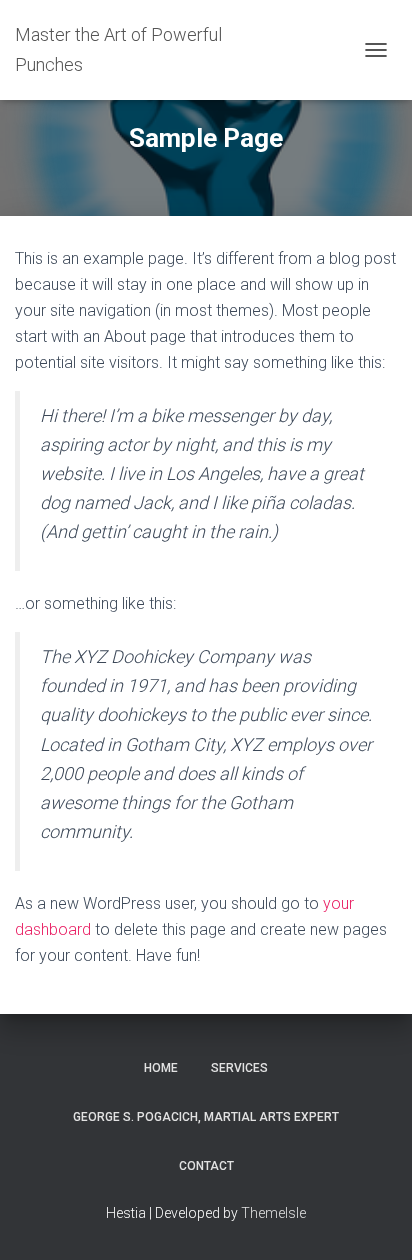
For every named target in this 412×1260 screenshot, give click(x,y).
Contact (206, 1166)
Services (239, 1068)
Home (161, 1068)
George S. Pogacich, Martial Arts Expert (206, 1117)
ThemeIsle (273, 1213)
